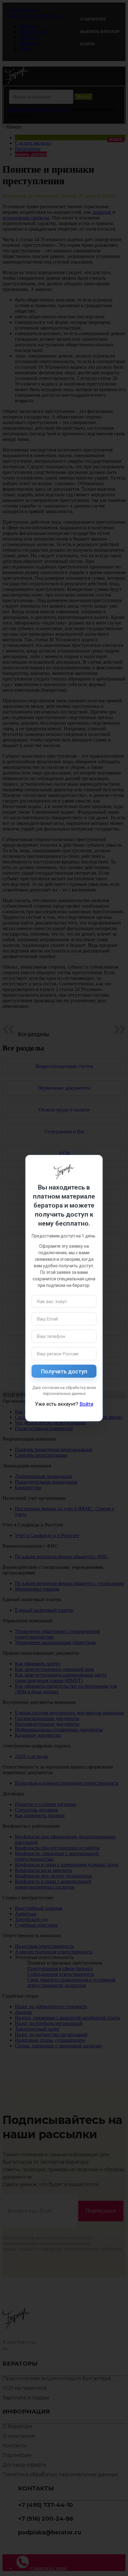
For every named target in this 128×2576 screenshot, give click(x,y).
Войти (86, 1404)
